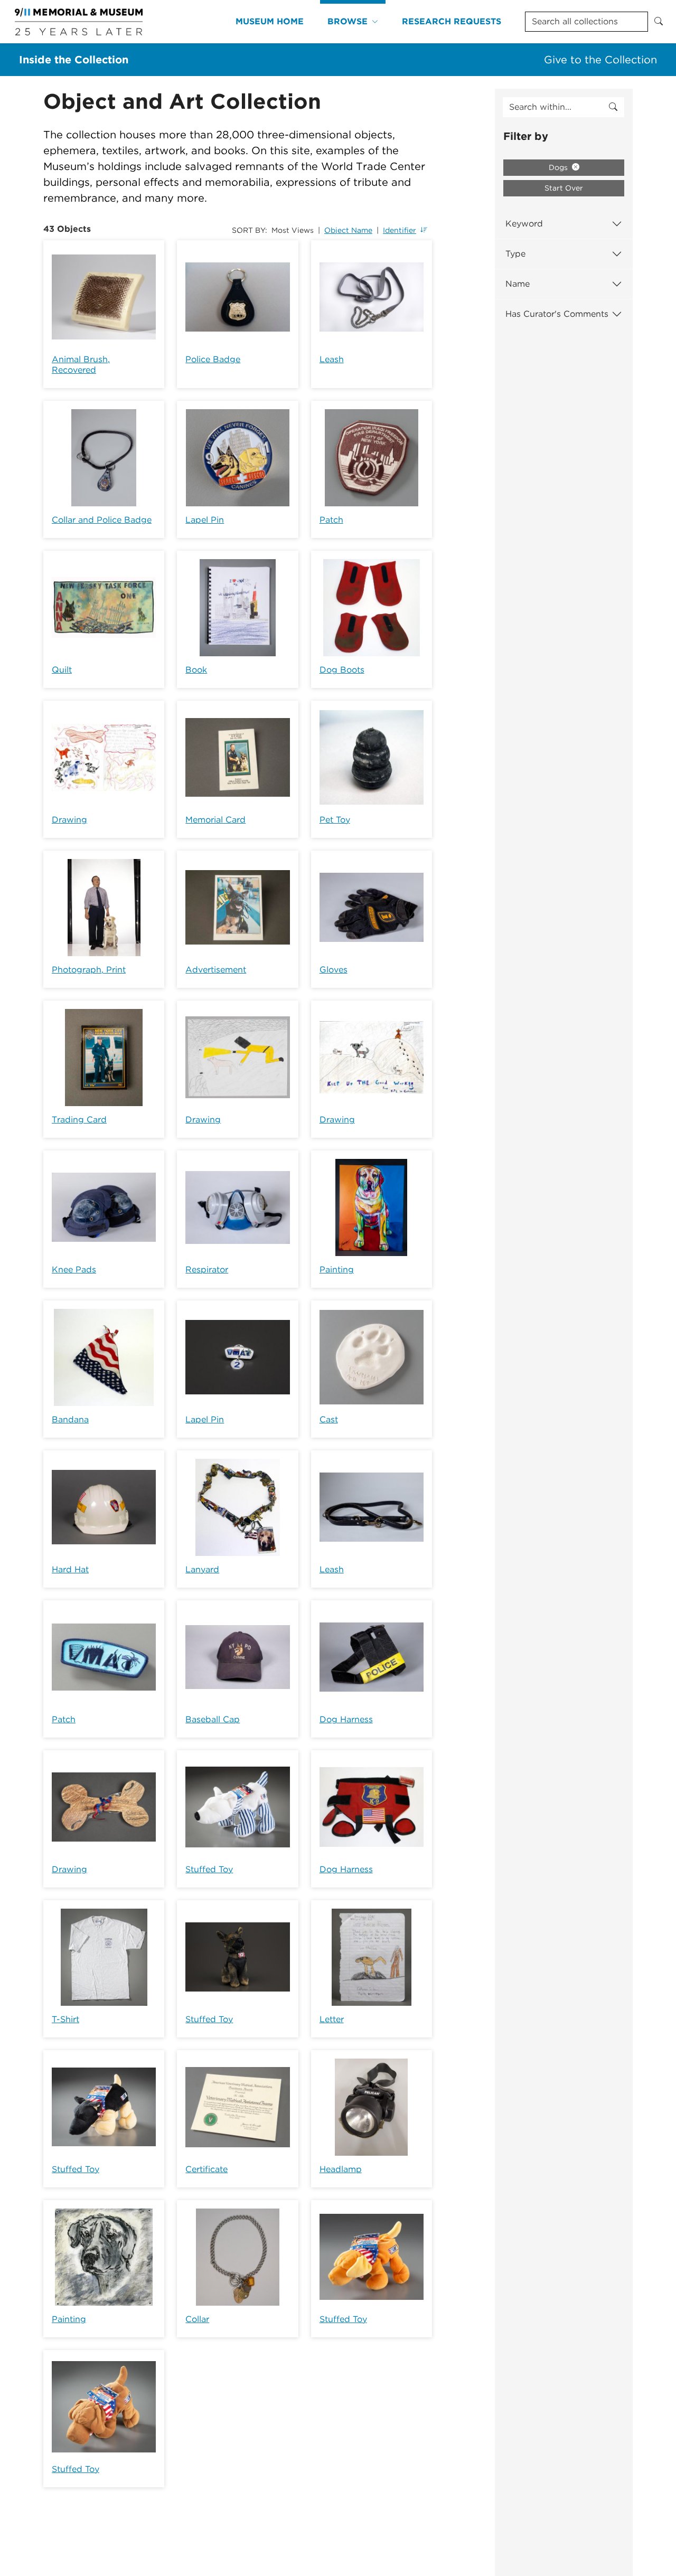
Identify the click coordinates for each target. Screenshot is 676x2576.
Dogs (559, 167)
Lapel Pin (205, 520)
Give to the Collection (600, 60)
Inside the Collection (74, 60)
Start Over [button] (564, 188)
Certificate (206, 2169)
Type (515, 254)
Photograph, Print (89, 970)
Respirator (207, 1270)
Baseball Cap (213, 1719)
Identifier (400, 230)
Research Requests (452, 21)
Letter (332, 2019)
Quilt (62, 670)
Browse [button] (348, 21)
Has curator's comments (557, 314)
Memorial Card (215, 820)
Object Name (348, 230)
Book (196, 670)
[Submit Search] (659, 22)
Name (518, 284)
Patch (331, 520)
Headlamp (341, 2169)
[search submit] (613, 107)
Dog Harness (346, 1719)
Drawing (69, 820)
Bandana (70, 1419)
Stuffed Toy (209, 1869)
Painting (337, 1270)
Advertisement (216, 970)
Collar (197, 2319)
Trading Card (79, 1120)
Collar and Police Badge (102, 520)
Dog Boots (342, 670)
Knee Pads (74, 1270)
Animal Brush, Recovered (81, 365)
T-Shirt (65, 2019)
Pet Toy (335, 820)
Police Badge (213, 359)
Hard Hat (70, 1569)
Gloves (334, 970)
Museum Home (270, 21)
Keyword (524, 224)
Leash (332, 359)
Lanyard (202, 1569)
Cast (329, 1419)
